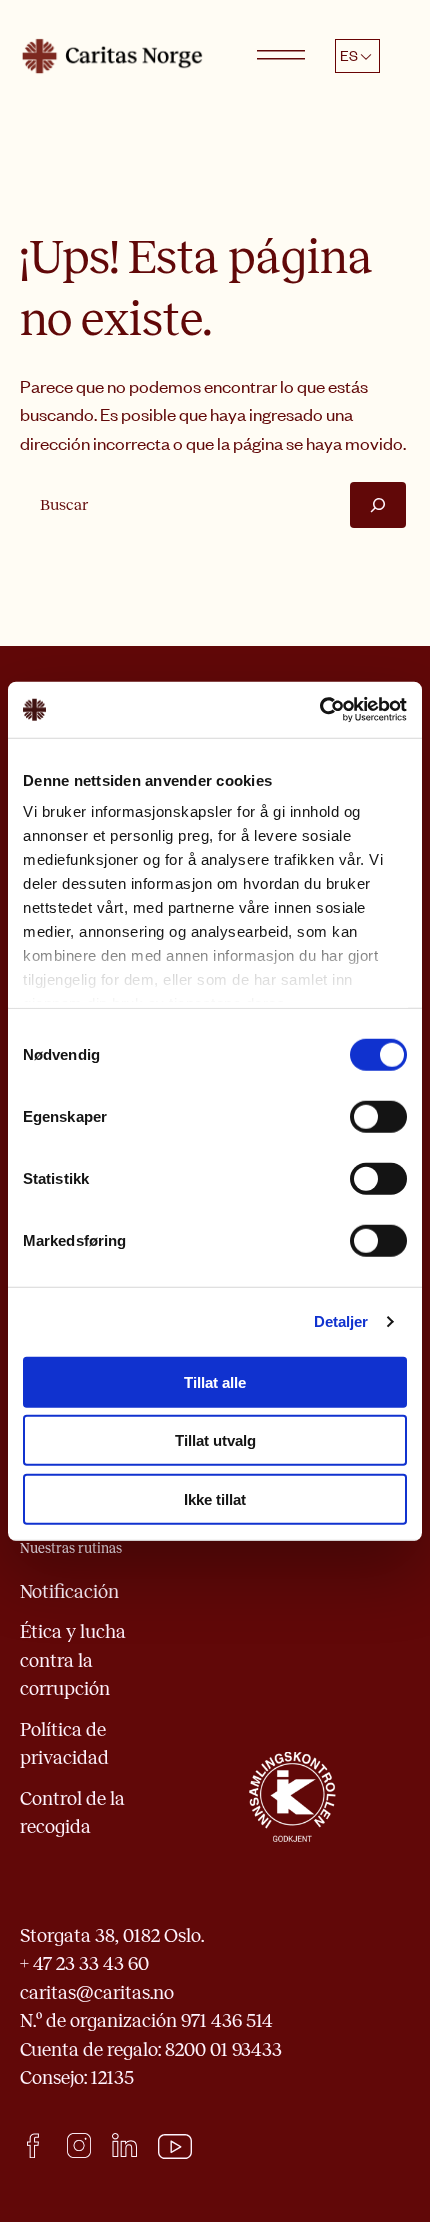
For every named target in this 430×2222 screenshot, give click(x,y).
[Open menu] (281, 56)
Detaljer (341, 1321)
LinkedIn (124, 2145)
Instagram (78, 2145)
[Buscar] (378, 504)
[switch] (378, 1116)
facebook (32, 2145)
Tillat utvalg (215, 1440)
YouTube (175, 2147)
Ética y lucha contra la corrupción (73, 1660)
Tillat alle (215, 1381)
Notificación (69, 1591)
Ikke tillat (215, 1498)
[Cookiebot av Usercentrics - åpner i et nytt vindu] (319, 710)
